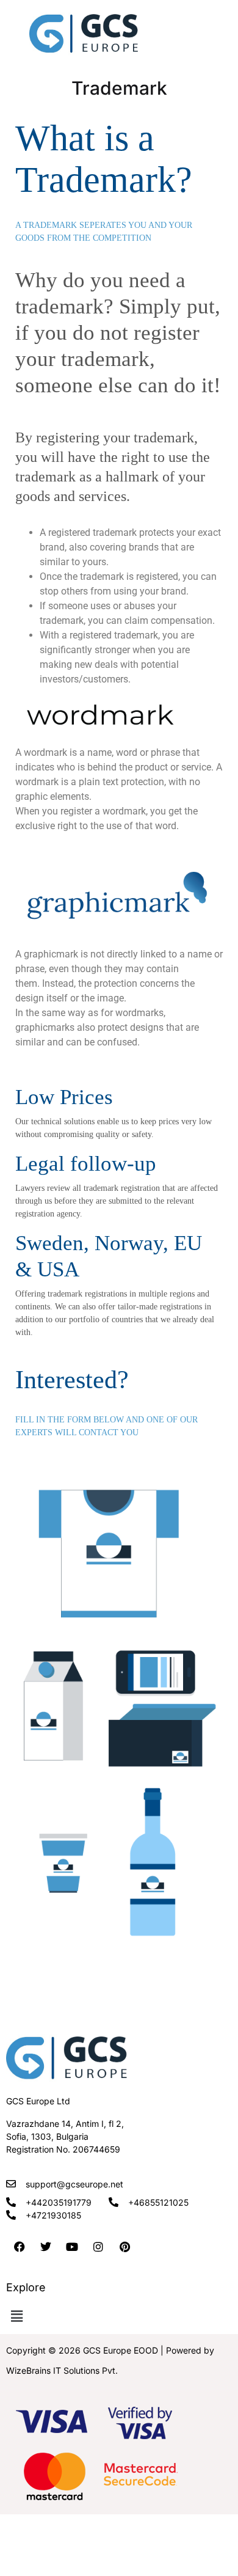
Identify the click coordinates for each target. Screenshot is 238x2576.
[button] (16, 2317)
